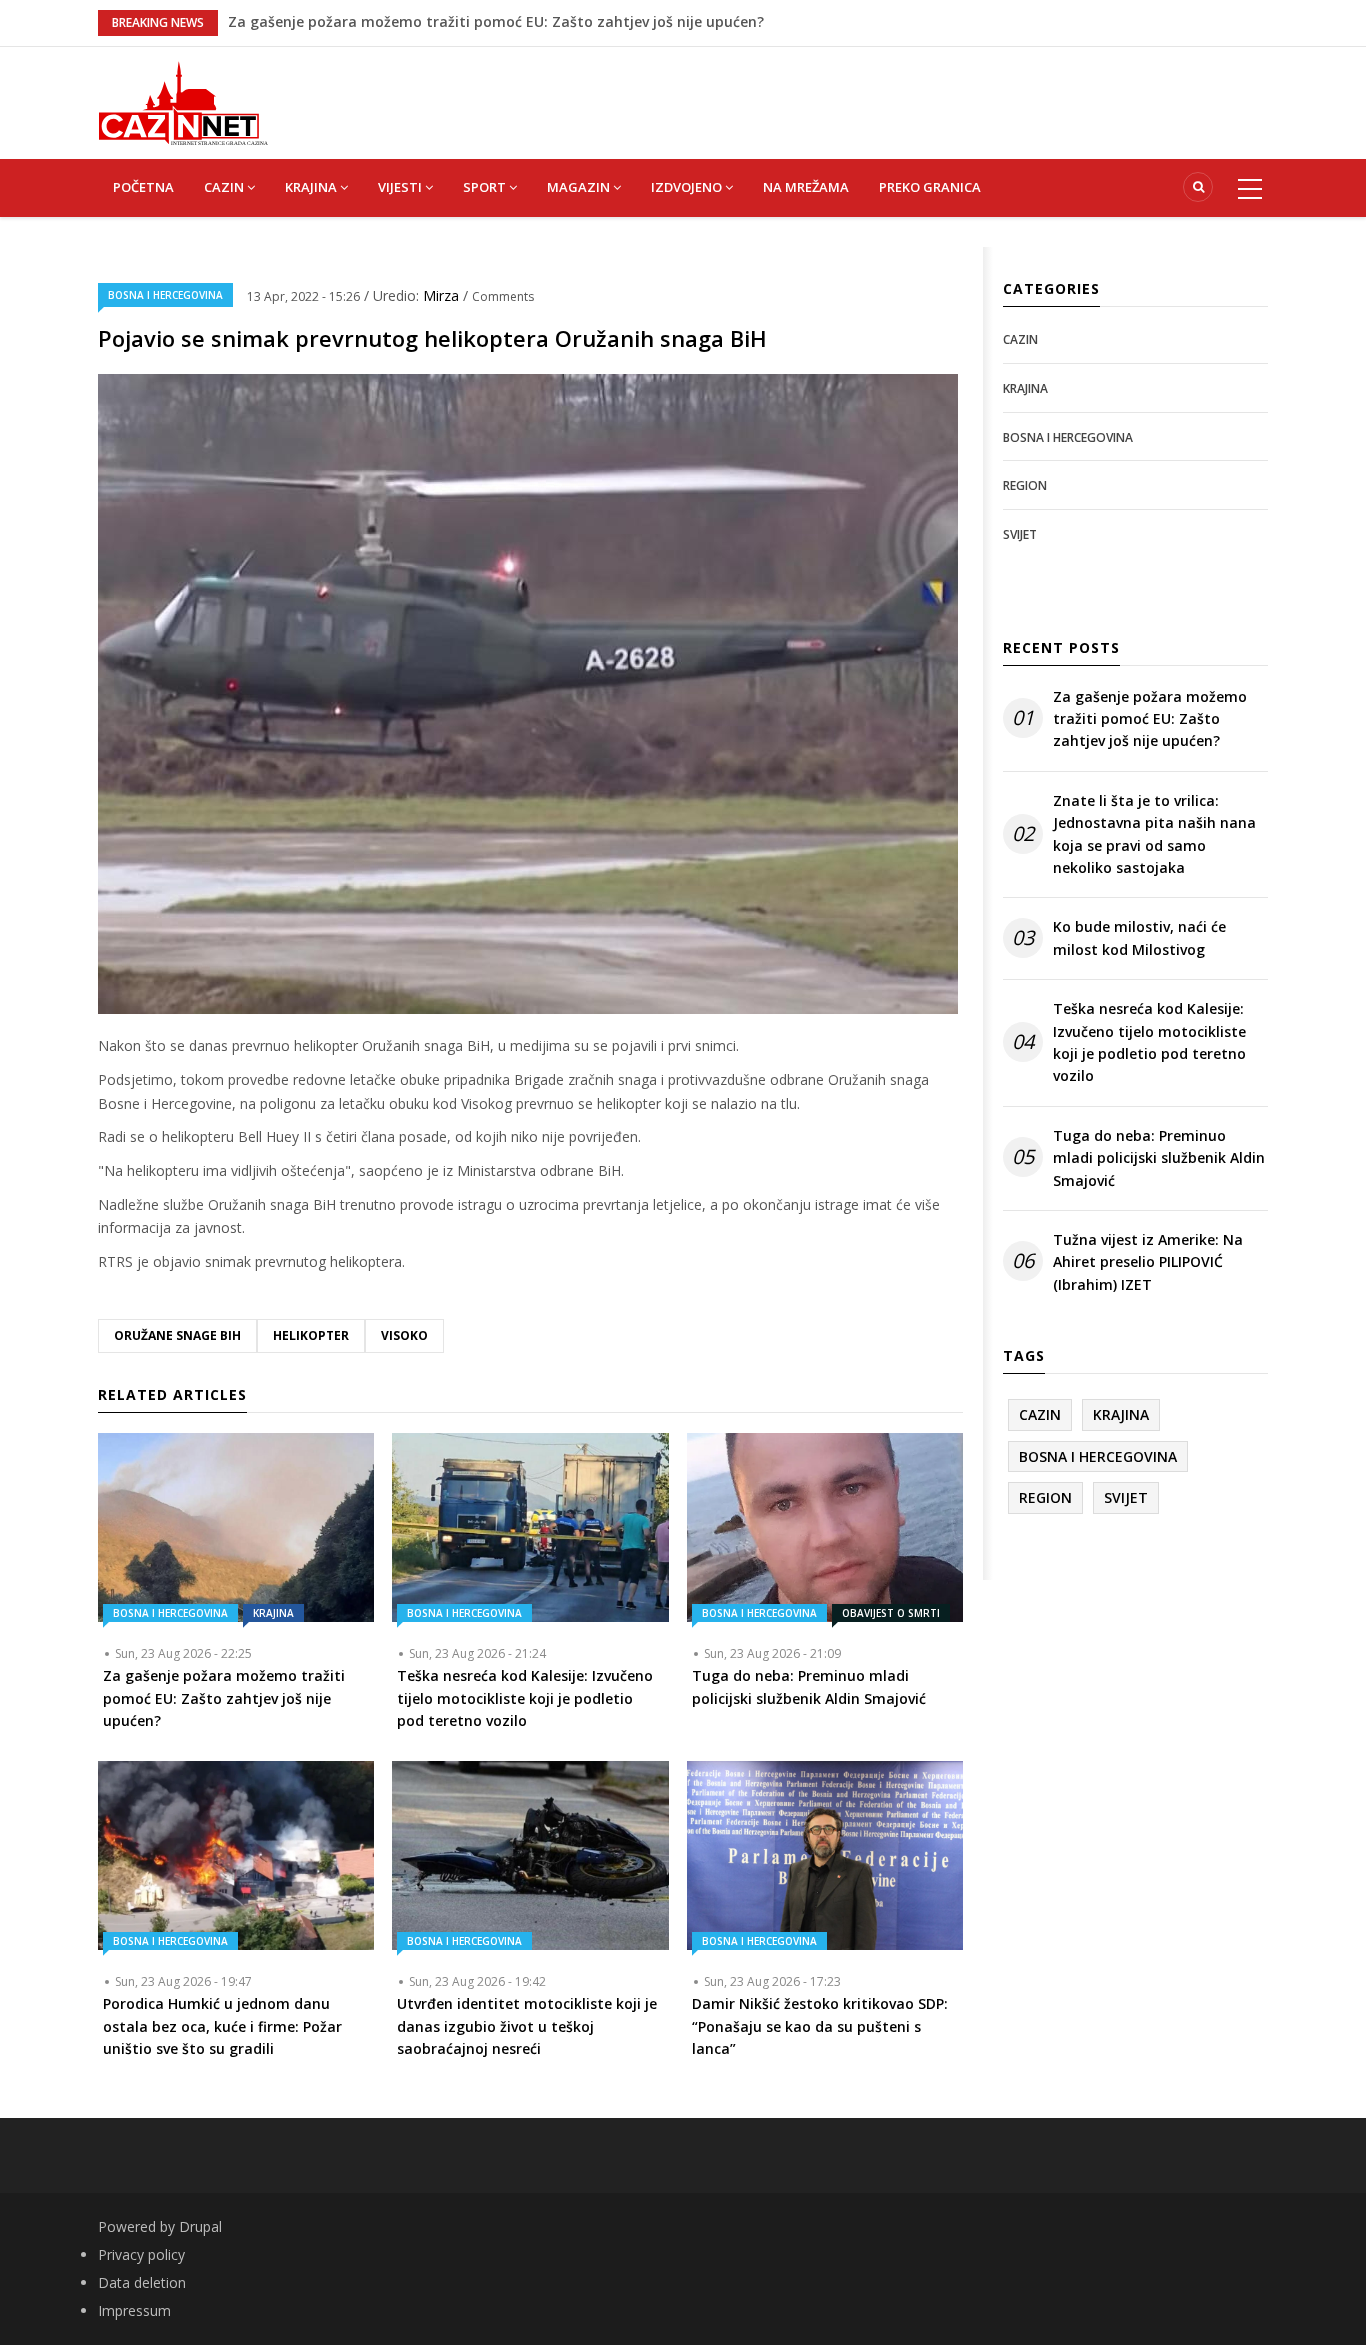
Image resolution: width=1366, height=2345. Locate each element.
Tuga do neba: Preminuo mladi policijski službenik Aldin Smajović (455, 21)
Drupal (200, 2226)
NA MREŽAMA (806, 187)
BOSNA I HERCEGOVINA (165, 295)
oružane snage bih (177, 1335)
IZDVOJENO (688, 187)
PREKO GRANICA (930, 187)
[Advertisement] (783, 92)
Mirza (443, 295)
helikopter (311, 1335)
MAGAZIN (580, 187)
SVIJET (1020, 534)
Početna (143, 187)
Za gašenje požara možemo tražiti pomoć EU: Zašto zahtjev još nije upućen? (1150, 719)
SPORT (486, 187)
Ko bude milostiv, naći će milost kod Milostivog (1139, 937)
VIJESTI (401, 187)
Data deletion (142, 2282)
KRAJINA (312, 187)
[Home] (183, 101)
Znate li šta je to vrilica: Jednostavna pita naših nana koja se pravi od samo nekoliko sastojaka (1154, 834)
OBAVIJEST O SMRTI (891, 1613)
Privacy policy (141, 2254)
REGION (1025, 485)
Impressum (134, 2310)
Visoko (404, 1335)
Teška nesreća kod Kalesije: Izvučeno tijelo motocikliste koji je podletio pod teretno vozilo (1149, 1042)
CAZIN (225, 187)
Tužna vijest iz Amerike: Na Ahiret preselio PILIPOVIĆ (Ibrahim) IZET (1148, 1262)
